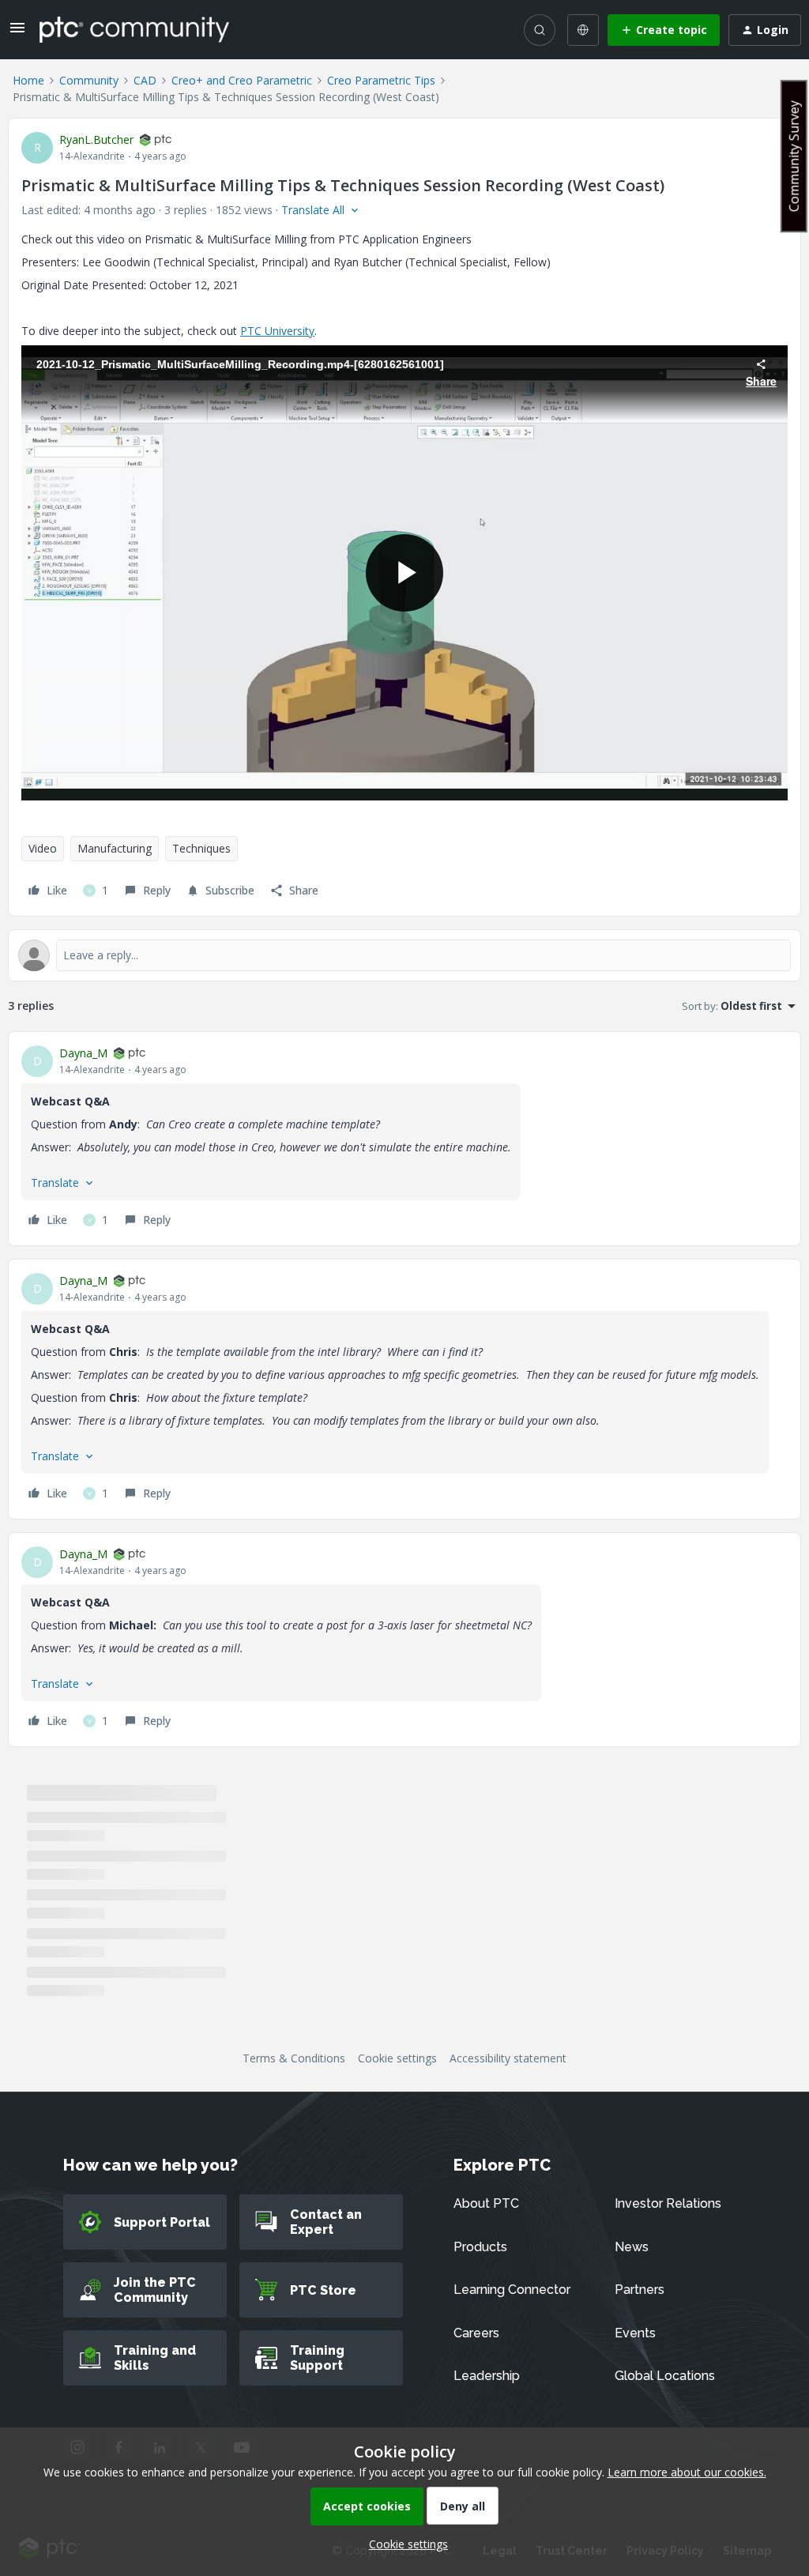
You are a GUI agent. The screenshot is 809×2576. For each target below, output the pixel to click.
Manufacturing (115, 848)
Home (28, 80)
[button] (17, 33)
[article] (404, 1139)
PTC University (277, 331)
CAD (145, 80)
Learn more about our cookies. (687, 2472)
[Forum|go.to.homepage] (134, 29)
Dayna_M (83, 1053)
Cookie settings (397, 2058)
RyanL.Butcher (96, 139)
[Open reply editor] (404, 955)
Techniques (201, 848)
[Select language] (583, 30)
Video (43, 848)
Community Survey (794, 156)
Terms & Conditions (294, 2058)
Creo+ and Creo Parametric (242, 80)
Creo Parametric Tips (381, 80)
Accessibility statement (508, 2058)
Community (89, 80)
